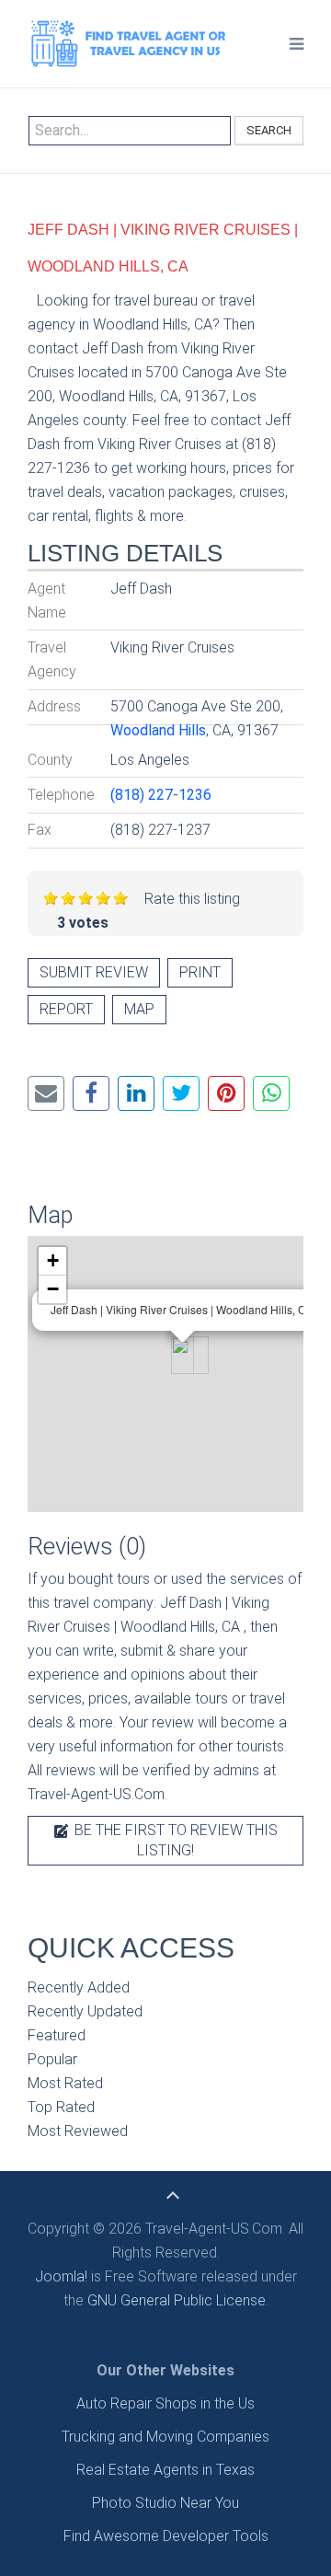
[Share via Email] (46, 1093)
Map (139, 1009)
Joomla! (61, 2276)
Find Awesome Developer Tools (166, 2536)
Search (269, 130)
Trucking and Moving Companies (165, 2437)
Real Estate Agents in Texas (165, 2470)
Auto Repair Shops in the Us (165, 2403)
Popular (52, 2059)
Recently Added (79, 1987)
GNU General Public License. (178, 2300)
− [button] (53, 1289)
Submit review (94, 972)
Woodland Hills (158, 730)
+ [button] (53, 1260)
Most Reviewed (78, 2131)
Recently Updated (85, 2011)
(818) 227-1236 (161, 795)
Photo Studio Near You (165, 2503)
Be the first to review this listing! (174, 1840)
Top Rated (61, 2107)
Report (66, 1009)
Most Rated (65, 2083)
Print (200, 972)
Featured (57, 2035)
